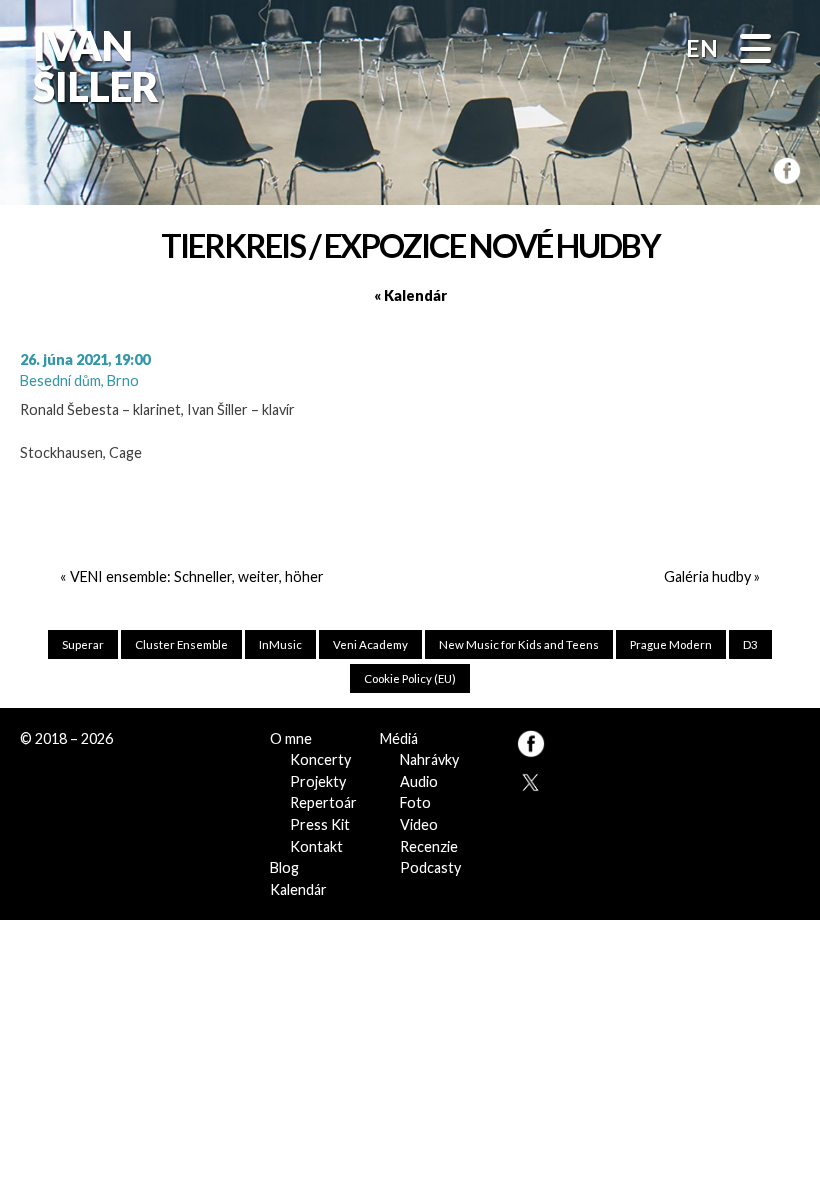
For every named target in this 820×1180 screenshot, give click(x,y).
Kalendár (298, 889)
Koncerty (320, 759)
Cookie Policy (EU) (410, 678)
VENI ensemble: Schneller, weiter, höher (197, 576)
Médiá (399, 738)
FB (780, 165)
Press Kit (320, 824)
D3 (750, 644)
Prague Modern (671, 644)
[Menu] (755, 51)
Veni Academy (370, 644)
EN (702, 48)
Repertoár (323, 802)
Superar (83, 644)
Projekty (318, 781)
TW (528, 778)
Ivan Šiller (94, 66)
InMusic (280, 644)
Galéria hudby (707, 576)
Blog (284, 867)
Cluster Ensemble (181, 644)
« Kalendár (410, 295)
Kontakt (316, 846)
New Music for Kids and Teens (519, 644)
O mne (291, 738)
